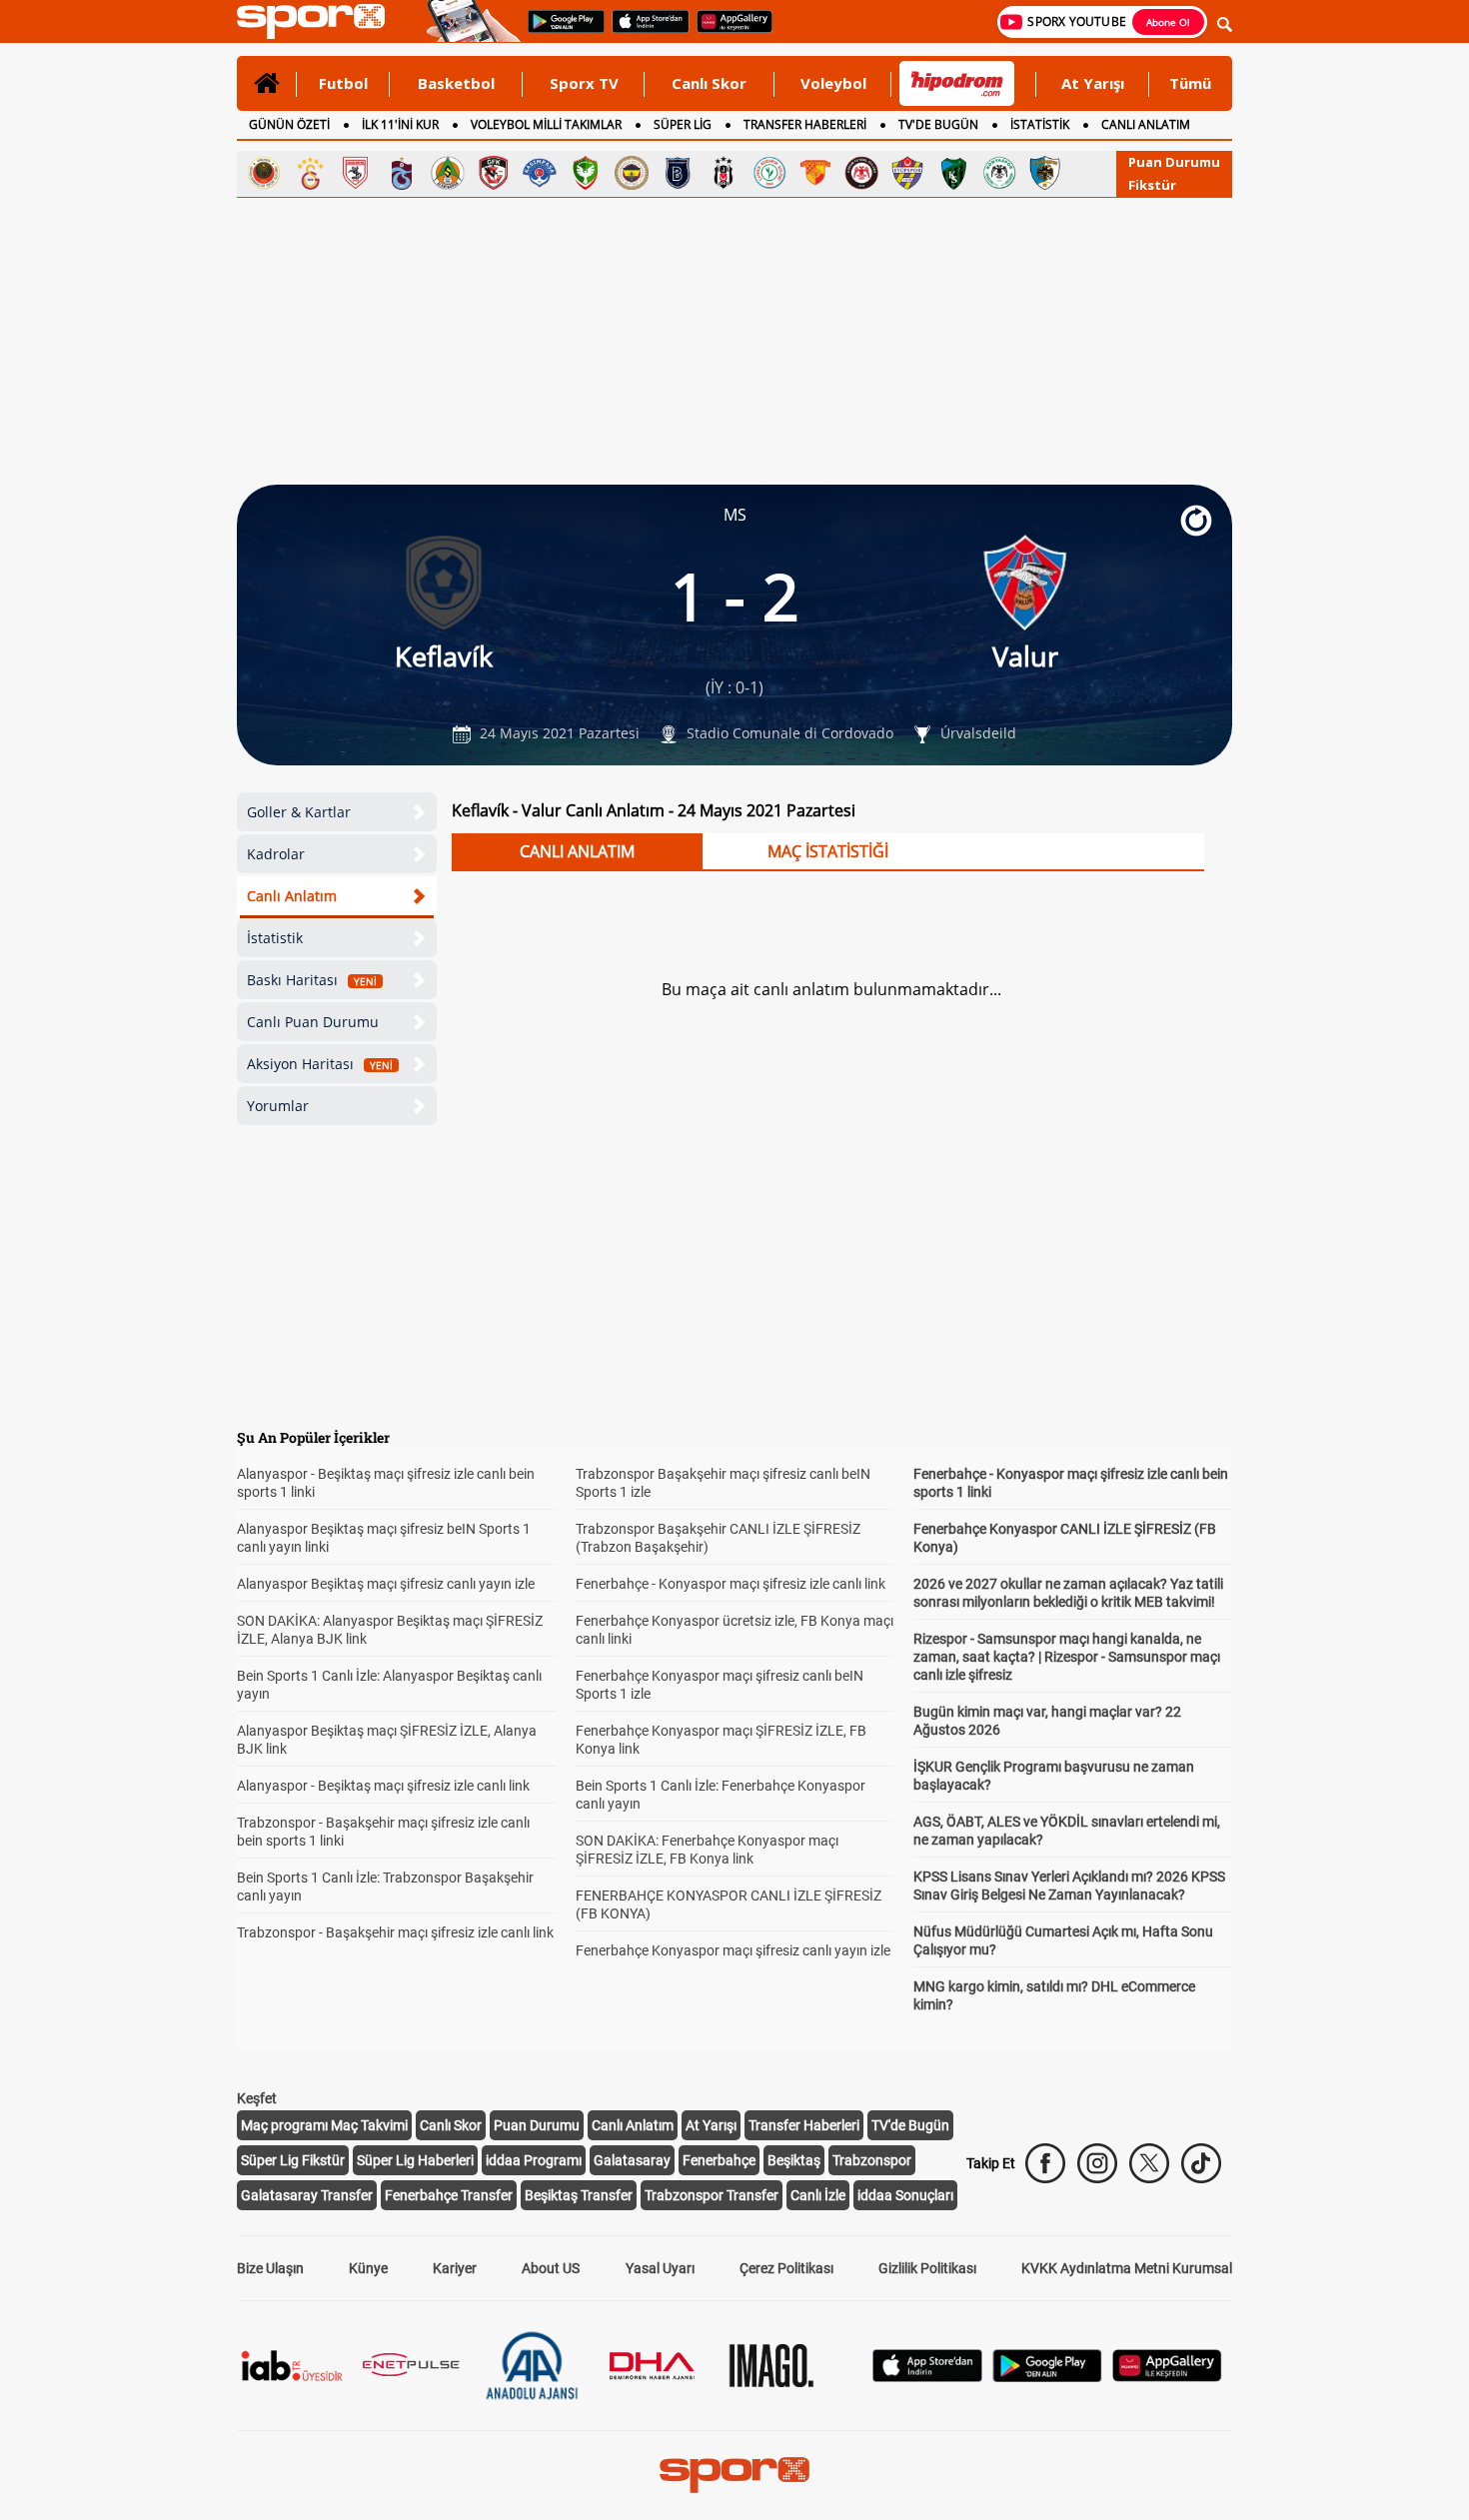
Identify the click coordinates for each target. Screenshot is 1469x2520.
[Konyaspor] (999, 173)
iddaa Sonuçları (905, 2195)
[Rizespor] (769, 173)
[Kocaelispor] (953, 173)
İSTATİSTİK (1040, 124)
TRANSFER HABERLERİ (805, 124)
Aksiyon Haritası (320, 1064)
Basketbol (456, 83)
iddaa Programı (534, 2160)
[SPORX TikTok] (1201, 2163)
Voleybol (833, 83)
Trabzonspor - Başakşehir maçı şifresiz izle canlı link (395, 1932)
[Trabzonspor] (402, 173)
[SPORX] (734, 2475)
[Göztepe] (815, 173)
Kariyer (455, 2268)
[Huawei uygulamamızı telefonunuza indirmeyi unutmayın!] (728, 31)
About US (551, 2268)
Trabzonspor (872, 2160)
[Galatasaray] (310, 173)
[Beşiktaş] (724, 173)
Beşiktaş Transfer (579, 2195)
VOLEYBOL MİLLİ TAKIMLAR (546, 124)
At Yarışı (1093, 83)
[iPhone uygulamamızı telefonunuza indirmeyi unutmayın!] (644, 31)
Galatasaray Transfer (307, 2195)
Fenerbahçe (719, 2160)
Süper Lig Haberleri (415, 2160)
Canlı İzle (818, 2195)
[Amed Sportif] (586, 173)
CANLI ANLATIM (1146, 124)
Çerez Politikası (786, 2268)
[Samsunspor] (356, 173)
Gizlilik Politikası (927, 2268)
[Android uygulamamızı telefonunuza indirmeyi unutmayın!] (560, 31)
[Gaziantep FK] (494, 173)
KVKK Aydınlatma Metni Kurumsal (1127, 2268)
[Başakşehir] (678, 173)
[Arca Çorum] (861, 173)
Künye (368, 2268)
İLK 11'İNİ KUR (400, 124)
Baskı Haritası (312, 980)
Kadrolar (276, 854)
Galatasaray (632, 2160)
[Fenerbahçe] (632, 173)
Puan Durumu (1174, 162)
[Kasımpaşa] (540, 173)
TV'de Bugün (910, 2125)
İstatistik (275, 938)
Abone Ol (1168, 22)
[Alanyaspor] (448, 173)
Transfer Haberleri (804, 2125)
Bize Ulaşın (270, 2268)
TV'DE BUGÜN (938, 124)
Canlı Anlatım (292, 896)
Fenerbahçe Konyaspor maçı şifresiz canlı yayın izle (733, 1950)
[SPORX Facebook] (1045, 2163)
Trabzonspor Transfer (712, 2195)
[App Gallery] (1167, 2377)
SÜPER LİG (683, 124)
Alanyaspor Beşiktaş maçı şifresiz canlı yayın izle (386, 1584)
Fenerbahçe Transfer (449, 2195)
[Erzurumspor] (1045, 173)
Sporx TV (584, 83)
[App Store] (927, 2377)
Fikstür (1152, 185)
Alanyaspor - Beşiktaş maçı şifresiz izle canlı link (383, 1786)
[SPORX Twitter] (1149, 2163)
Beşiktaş (794, 2160)
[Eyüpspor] (907, 173)
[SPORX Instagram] (1097, 2163)
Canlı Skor (709, 83)
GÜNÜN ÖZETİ (289, 124)
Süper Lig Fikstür (293, 2160)
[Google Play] (1047, 2377)
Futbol (343, 83)
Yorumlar (278, 1106)
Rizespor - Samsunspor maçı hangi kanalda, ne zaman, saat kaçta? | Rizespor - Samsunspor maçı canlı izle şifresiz (1067, 1657)
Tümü (1190, 83)
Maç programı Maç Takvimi (324, 2125)
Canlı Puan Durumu (313, 1022)
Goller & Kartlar (299, 812)
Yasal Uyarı (660, 2268)
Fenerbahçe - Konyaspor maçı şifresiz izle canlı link (731, 1584)
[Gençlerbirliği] (264, 173)
